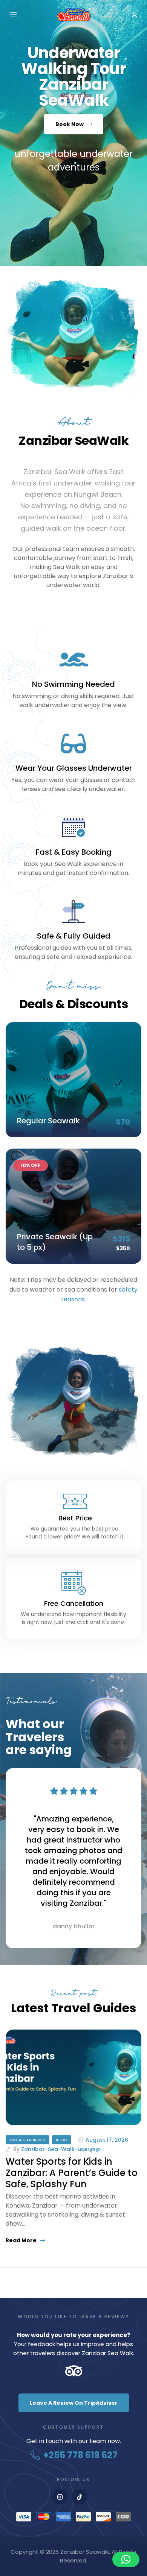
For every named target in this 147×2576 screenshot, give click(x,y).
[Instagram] (60, 2497)
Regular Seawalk (48, 1121)
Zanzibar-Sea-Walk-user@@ (61, 2149)
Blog (62, 2140)
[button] (126, 2559)
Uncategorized (28, 2140)
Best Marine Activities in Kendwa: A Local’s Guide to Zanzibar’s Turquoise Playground (67, 2178)
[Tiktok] (80, 2497)
